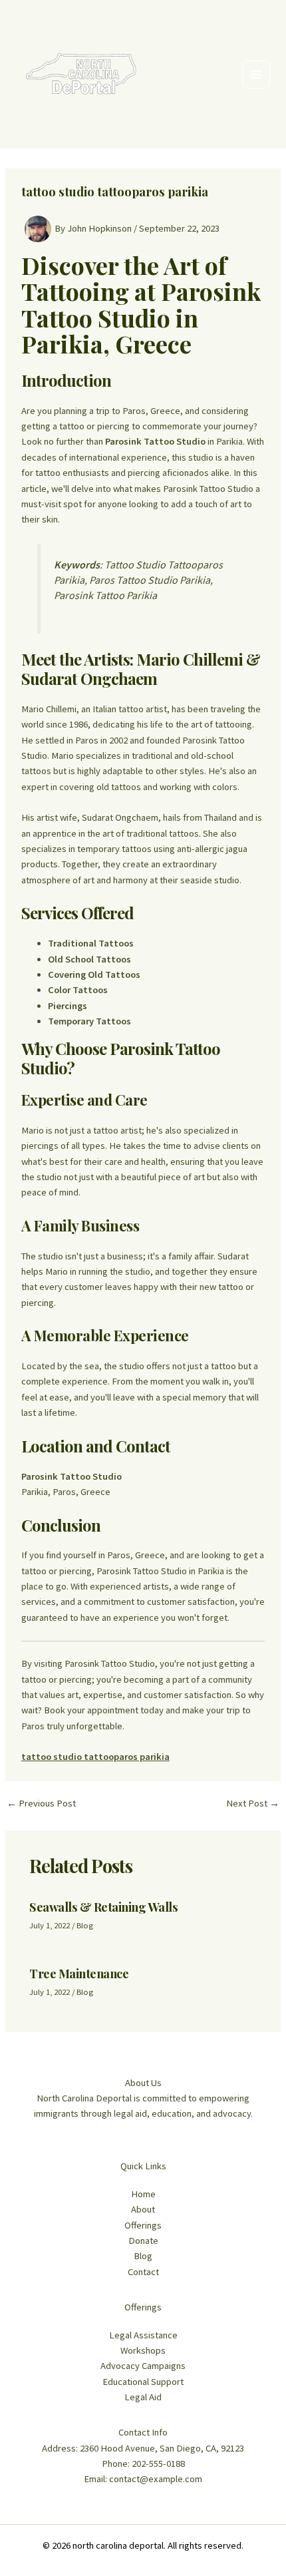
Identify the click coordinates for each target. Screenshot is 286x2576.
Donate (143, 2241)
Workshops (143, 2350)
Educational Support (143, 2382)
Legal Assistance (143, 2335)
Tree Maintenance (79, 1973)
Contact (143, 2272)
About (143, 2209)
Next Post (253, 1804)
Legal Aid (143, 2397)
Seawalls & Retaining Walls (103, 1907)
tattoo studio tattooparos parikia (95, 1757)
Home (143, 2194)
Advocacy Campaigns (143, 2366)
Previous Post (41, 1804)
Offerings (143, 2225)
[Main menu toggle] (256, 75)
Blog (85, 1925)
